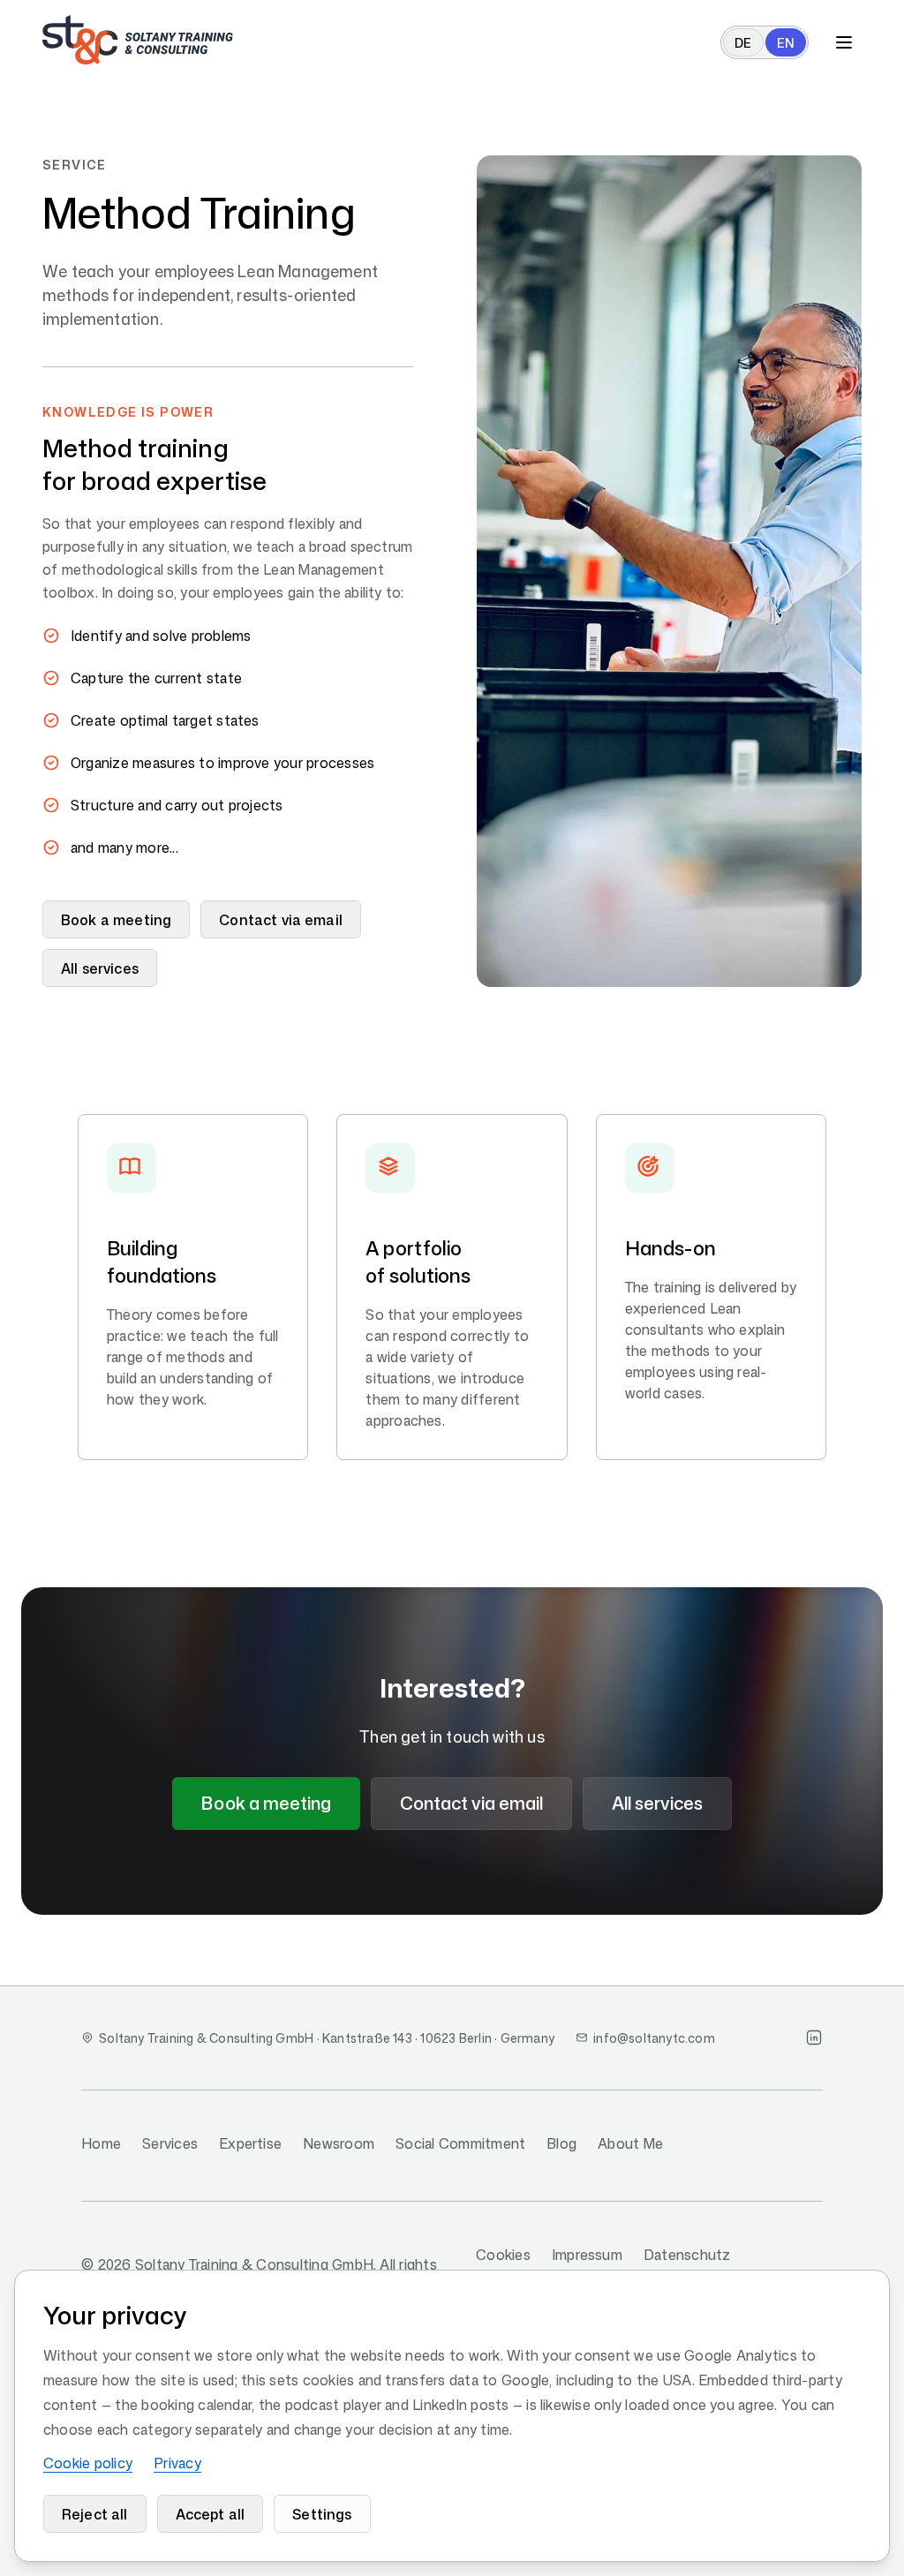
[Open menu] (844, 42)
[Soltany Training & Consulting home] (138, 40)
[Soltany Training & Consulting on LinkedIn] (814, 2037)
